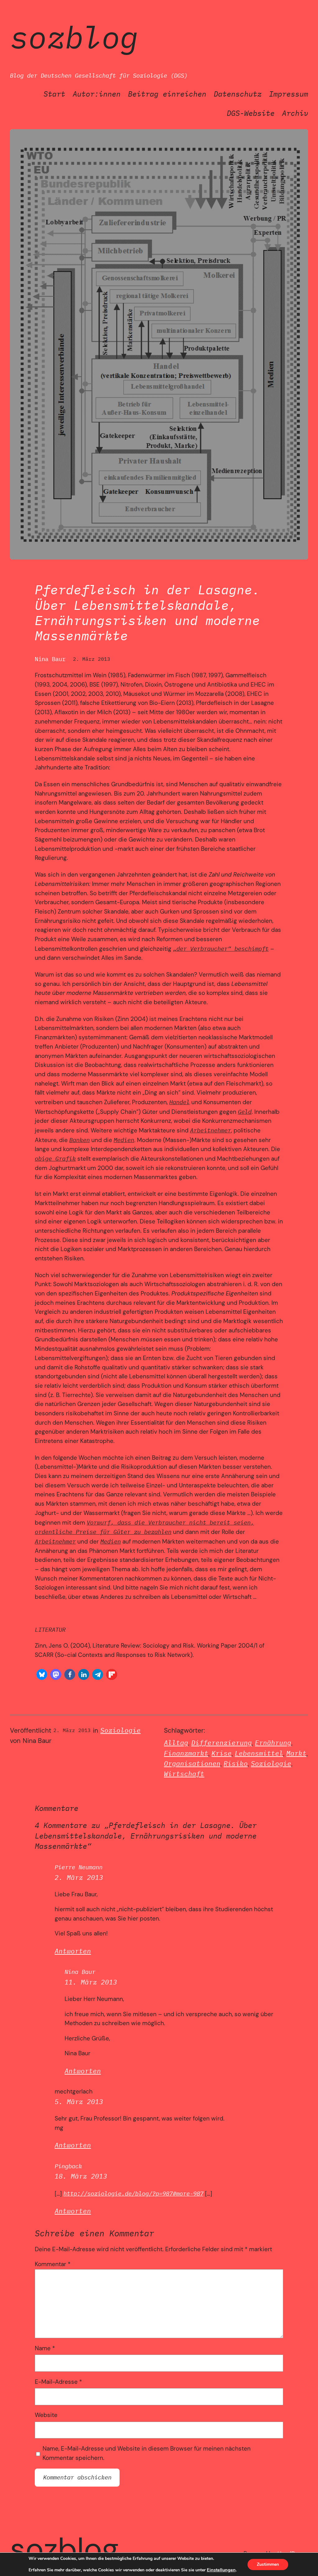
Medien (124, 1140)
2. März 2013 (79, 1878)
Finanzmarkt (186, 1753)
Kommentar (53, 2264)
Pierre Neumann (79, 1867)
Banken (79, 1140)
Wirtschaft (184, 1774)
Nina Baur (80, 1972)
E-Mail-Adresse (58, 2382)
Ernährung (273, 1743)
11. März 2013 (91, 1982)
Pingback (68, 2166)
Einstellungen (221, 2570)
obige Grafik (55, 1159)
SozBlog (74, 37)
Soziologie (120, 1730)
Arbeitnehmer (211, 1130)
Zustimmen (268, 2564)
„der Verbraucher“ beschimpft (221, 949)
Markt (296, 1753)
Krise (222, 1753)
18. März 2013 (81, 2176)
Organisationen (192, 1764)
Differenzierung (222, 1743)
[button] (42, 1674)
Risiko (236, 1764)
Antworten (73, 1951)
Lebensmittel (259, 1753)
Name (45, 2348)
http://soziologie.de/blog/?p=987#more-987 (133, 2193)
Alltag (176, 1743)
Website (46, 2415)
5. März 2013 (79, 2102)
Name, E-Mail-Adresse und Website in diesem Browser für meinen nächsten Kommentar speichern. (147, 2453)
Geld (245, 1112)
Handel (179, 1102)
